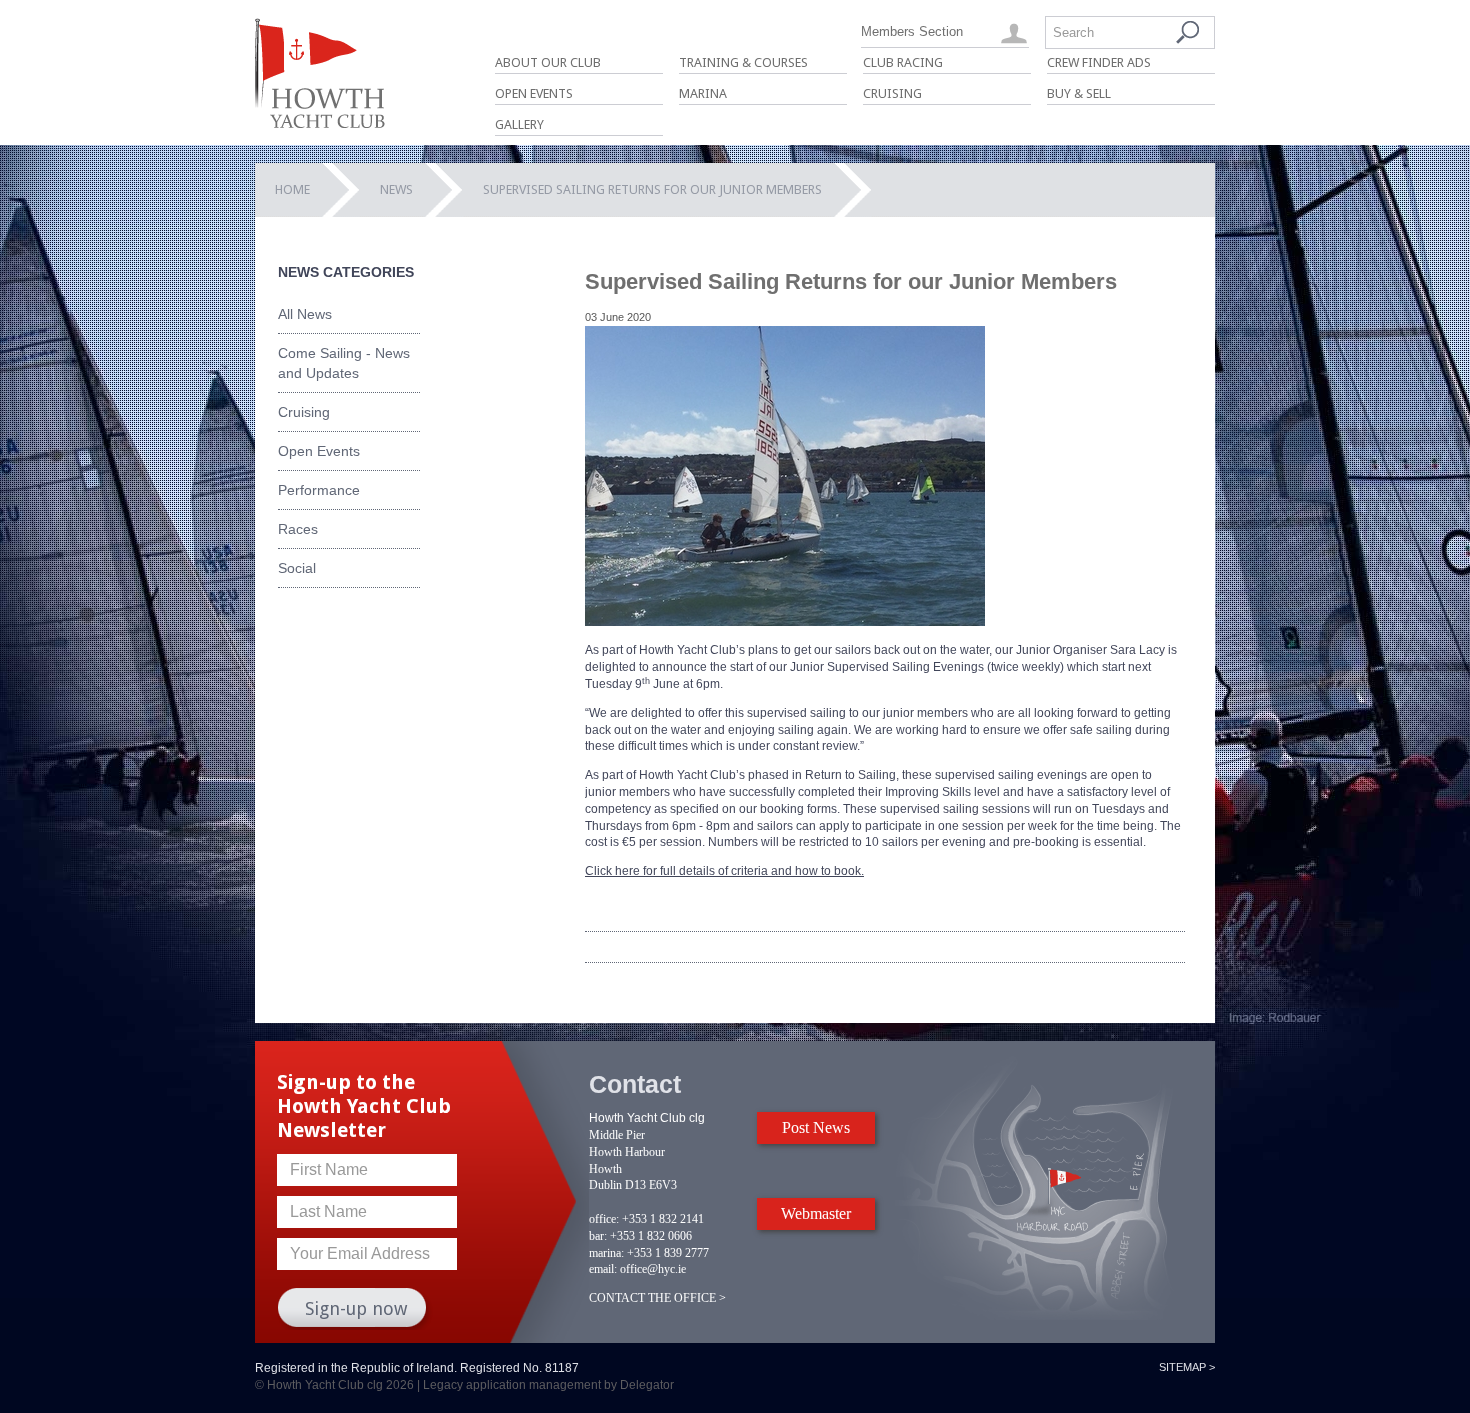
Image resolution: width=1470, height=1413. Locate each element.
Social (297, 568)
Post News (816, 1127)
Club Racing (903, 62)
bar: (598, 1236)
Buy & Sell (1079, 93)
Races (298, 529)
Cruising (892, 93)
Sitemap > (1187, 1367)
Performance (319, 490)
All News (305, 314)
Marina (703, 93)
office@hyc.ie (653, 1269)
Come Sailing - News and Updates (344, 363)
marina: (606, 1253)
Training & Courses (743, 62)
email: (603, 1269)
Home (292, 189)
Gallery (519, 124)
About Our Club (548, 62)
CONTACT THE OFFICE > (657, 1298)
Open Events (534, 93)
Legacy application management (512, 1385)
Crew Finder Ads (1099, 62)
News (396, 189)
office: (604, 1219)
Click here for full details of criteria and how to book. (724, 871)
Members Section (912, 31)
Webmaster (816, 1213)
